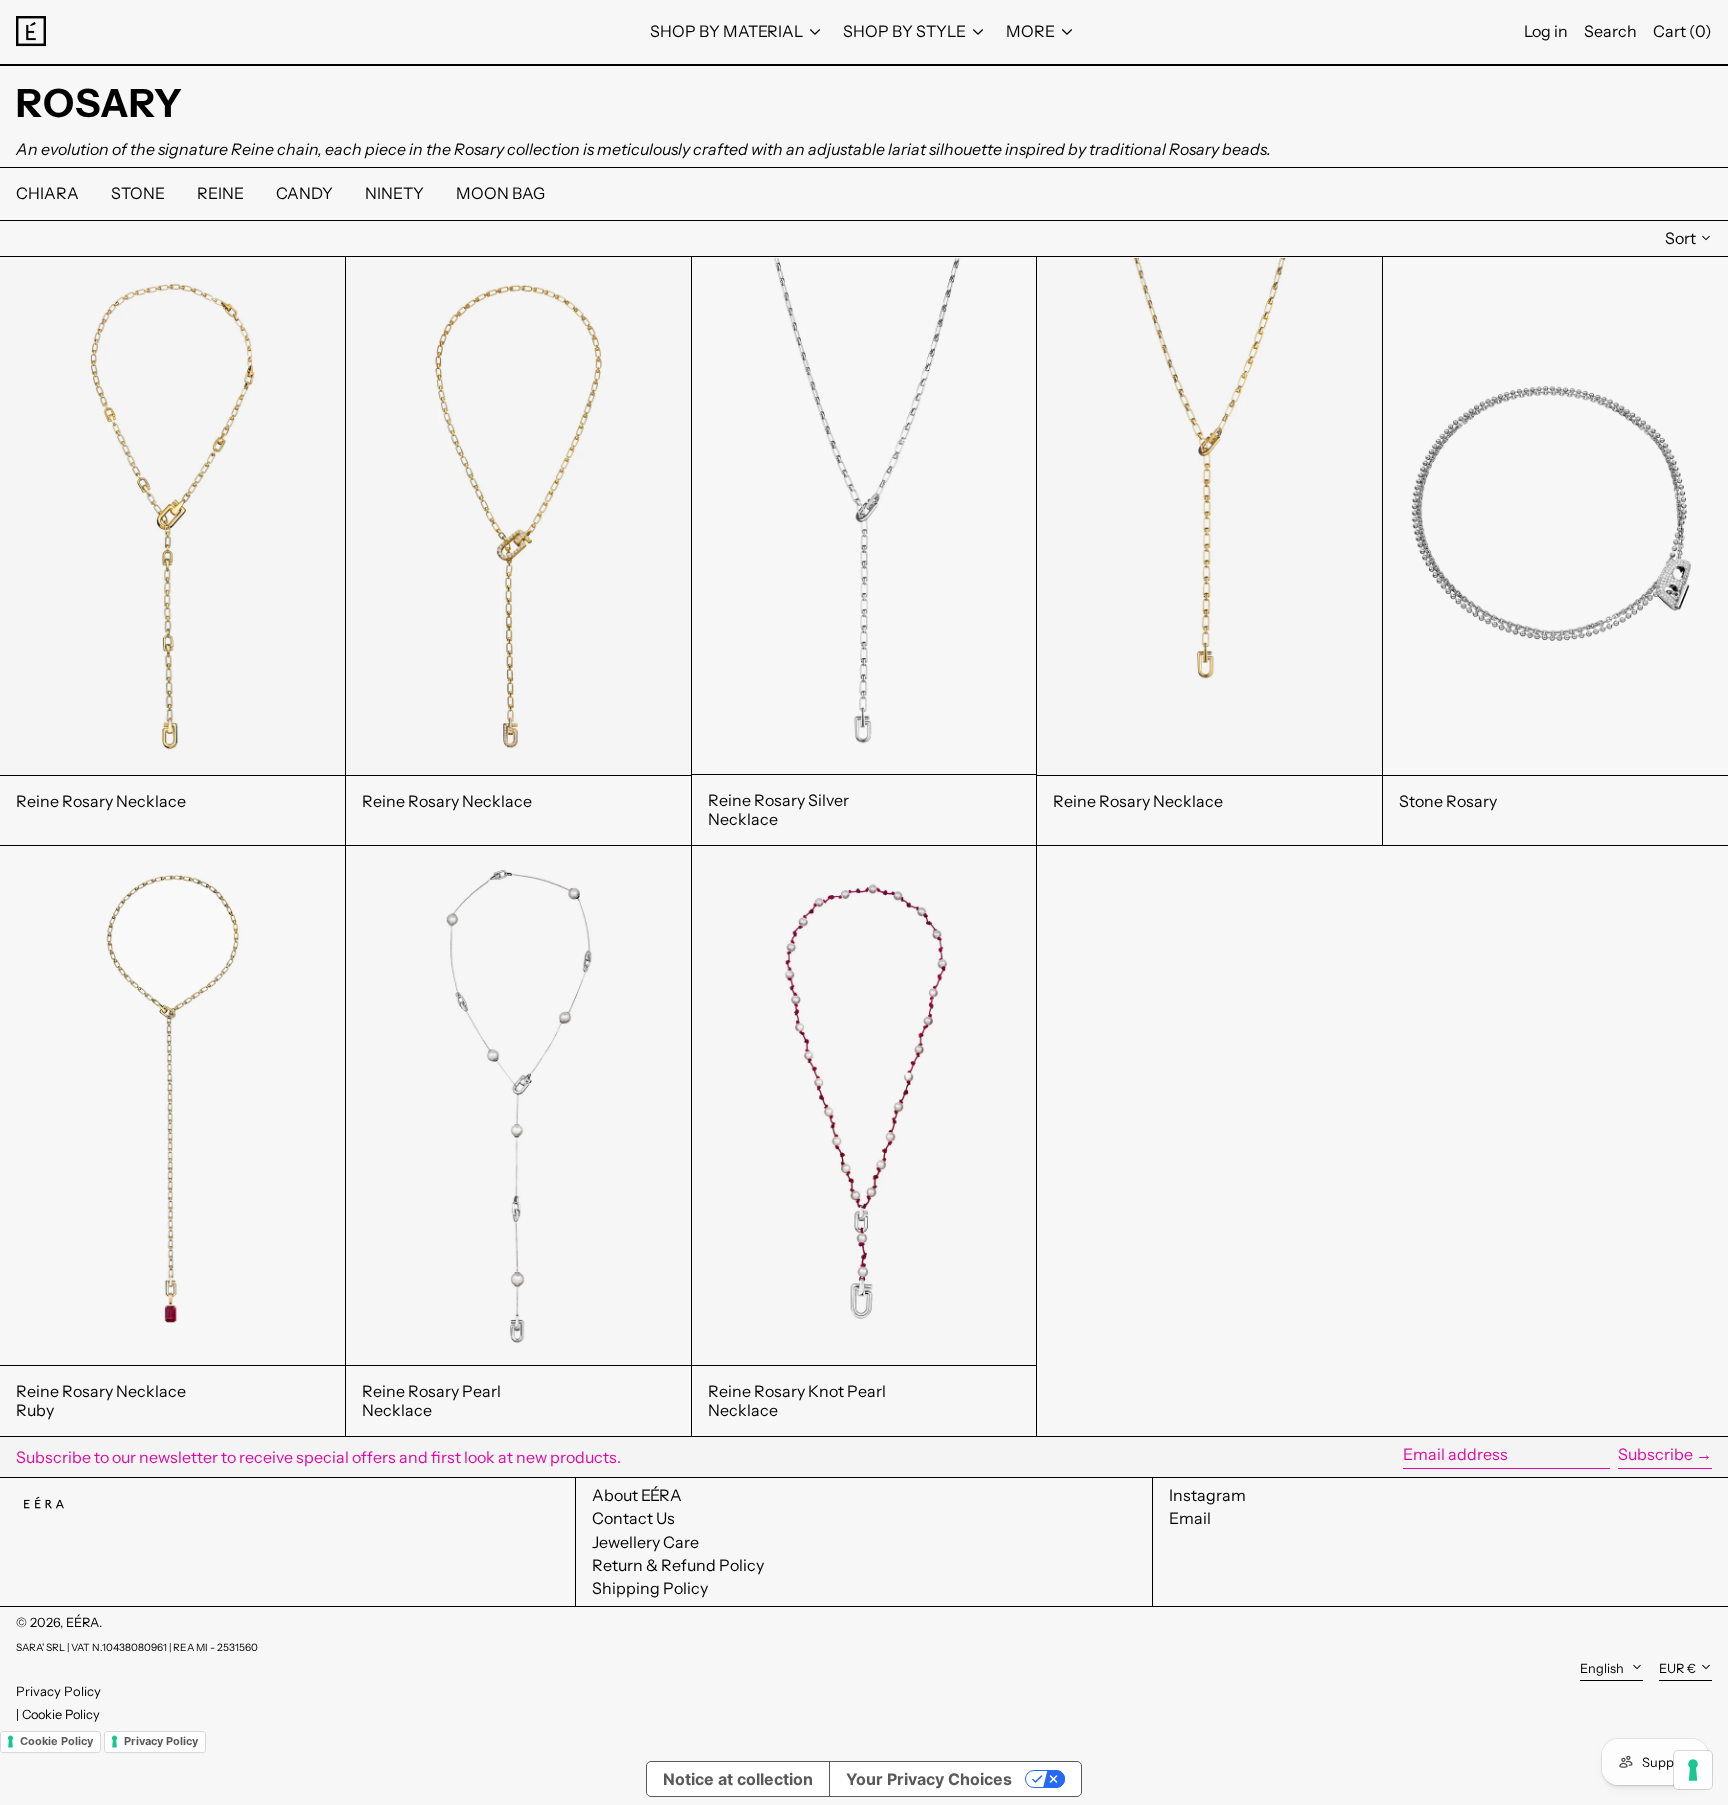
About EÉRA (637, 1495)
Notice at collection (738, 1779)
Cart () (1682, 31)
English (1603, 1668)
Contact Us (633, 1518)
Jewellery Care (645, 1542)
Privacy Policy (58, 1691)
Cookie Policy (61, 1714)
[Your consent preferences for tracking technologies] (1693, 1770)
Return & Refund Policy (678, 1565)
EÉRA (82, 1622)
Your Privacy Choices (929, 1779)
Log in (1546, 31)
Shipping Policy (650, 1588)
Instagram (1207, 1495)
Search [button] (1610, 31)
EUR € (1677, 1668)
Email (1190, 1518)
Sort (1680, 238)
